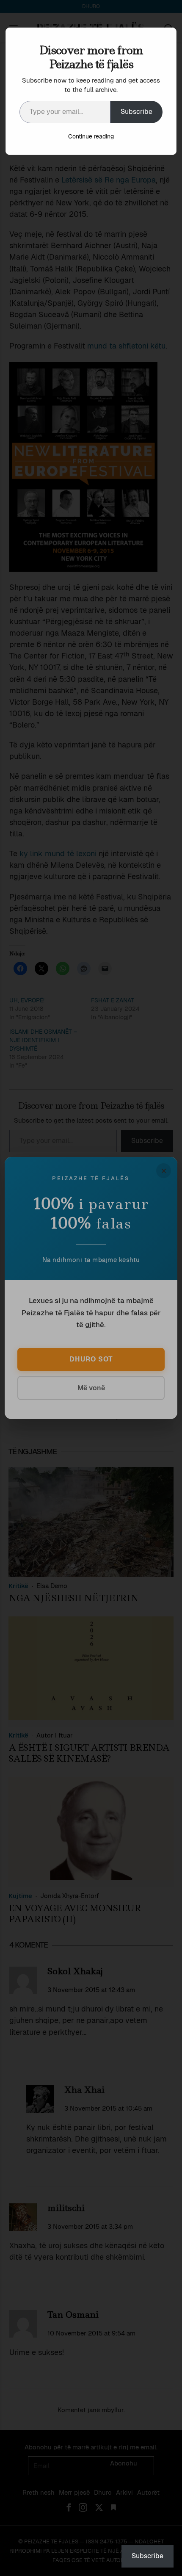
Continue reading (91, 136)
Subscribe (136, 112)
